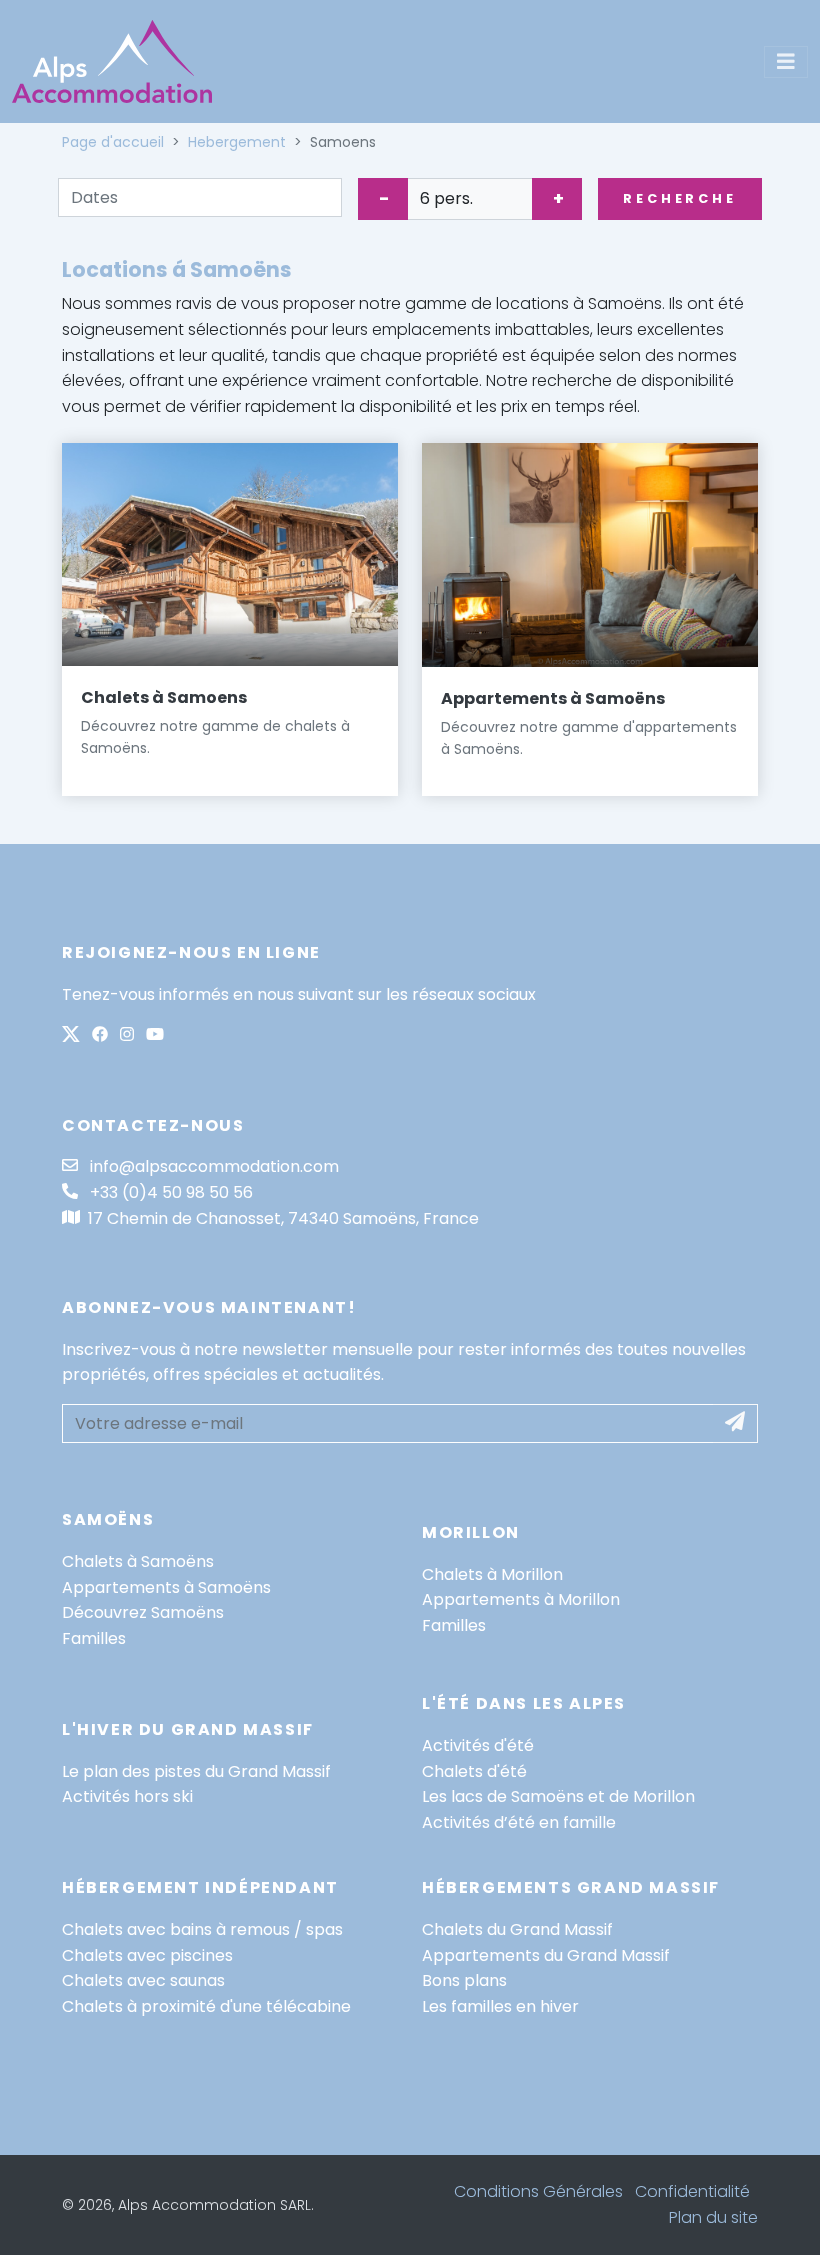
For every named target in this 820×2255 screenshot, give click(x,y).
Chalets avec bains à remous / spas (202, 1929)
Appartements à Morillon (521, 1599)
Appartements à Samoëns (553, 698)
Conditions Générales (538, 2191)
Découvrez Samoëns (143, 1612)
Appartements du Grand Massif (546, 1955)
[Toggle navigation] (786, 62)
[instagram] (127, 1035)
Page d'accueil (113, 142)
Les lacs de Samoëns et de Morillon (558, 1796)
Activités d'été (478, 1745)
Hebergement (237, 142)
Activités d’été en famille (519, 1822)
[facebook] (100, 1035)
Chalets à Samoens (164, 697)
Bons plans (464, 1980)
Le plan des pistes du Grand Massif (196, 1771)
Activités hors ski (127, 1796)
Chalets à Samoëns (138, 1561)
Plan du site (713, 2217)
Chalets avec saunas (143, 1980)
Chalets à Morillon (492, 1574)
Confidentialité (692, 2191)
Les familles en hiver (500, 2006)
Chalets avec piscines (147, 1955)
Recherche (680, 198)
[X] (71, 1035)
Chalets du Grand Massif (517, 1929)
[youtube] (155, 1035)
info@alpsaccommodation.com (212, 1166)
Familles (94, 1638)
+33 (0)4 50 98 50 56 (169, 1192)
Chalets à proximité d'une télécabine (206, 2006)
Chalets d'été (474, 1771)
